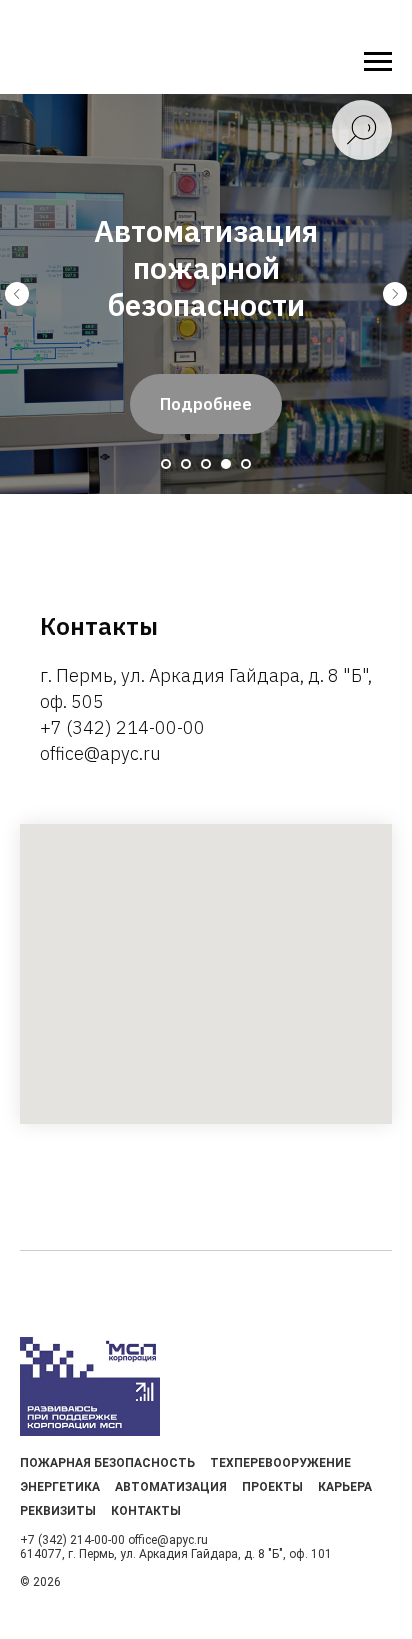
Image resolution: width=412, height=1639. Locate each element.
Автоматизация (171, 1487)
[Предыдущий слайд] (17, 294)
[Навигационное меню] (378, 62)
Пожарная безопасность (107, 1463)
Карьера (345, 1487)
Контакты (146, 1511)
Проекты (272, 1487)
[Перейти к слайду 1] (166, 464)
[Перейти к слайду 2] (186, 464)
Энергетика (60, 1487)
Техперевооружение (280, 1463)
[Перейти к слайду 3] (206, 464)
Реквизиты (58, 1511)
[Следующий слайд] (395, 294)
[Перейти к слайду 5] (246, 464)
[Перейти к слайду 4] (226, 464)
